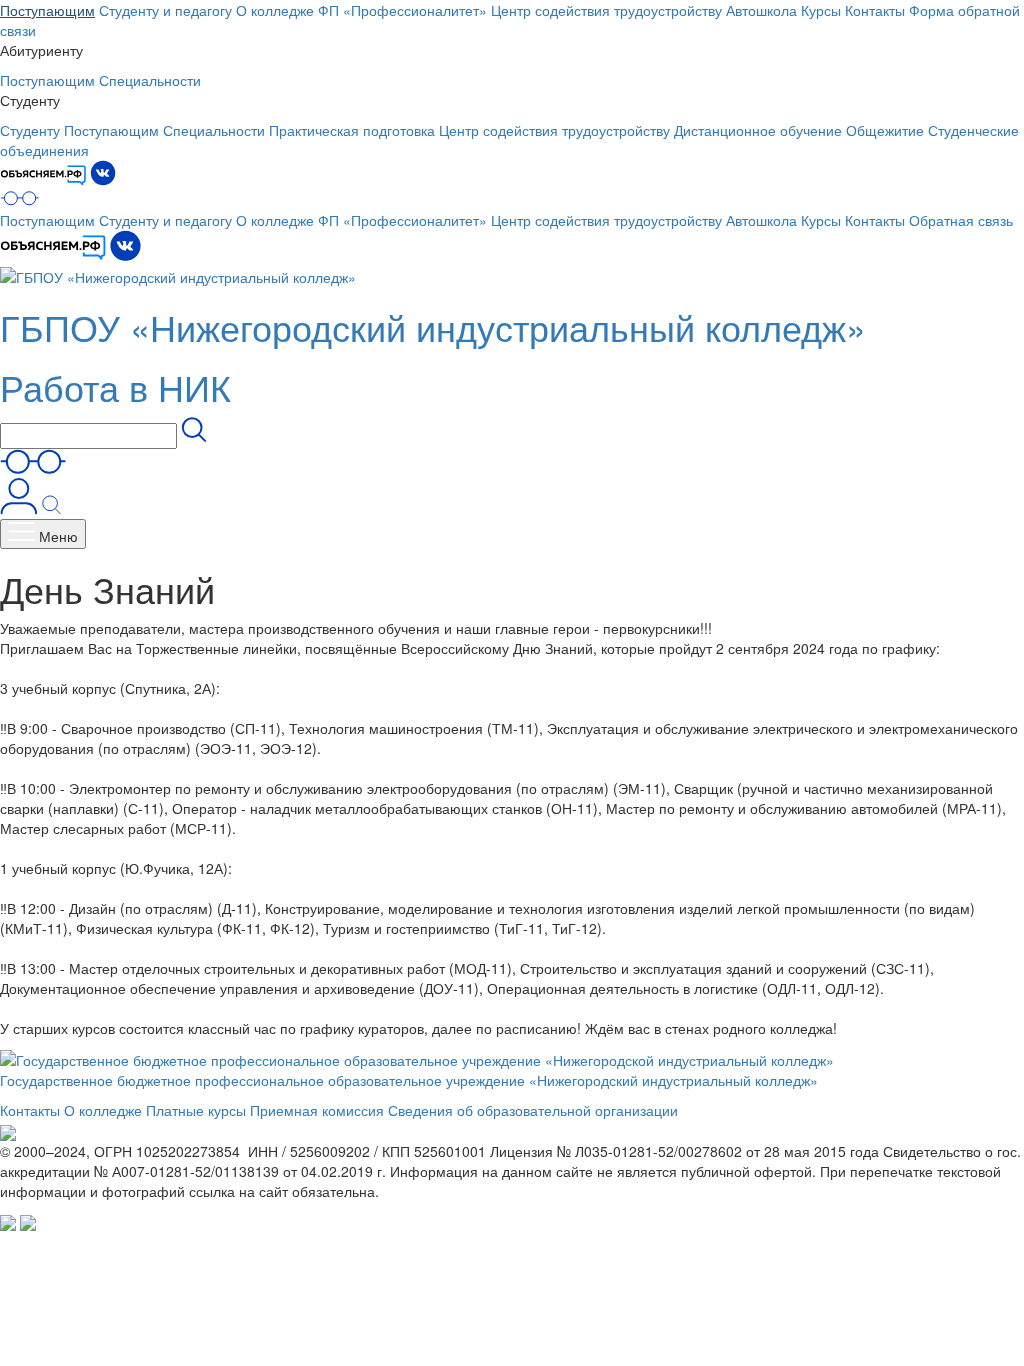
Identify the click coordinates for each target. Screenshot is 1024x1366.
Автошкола (761, 10)
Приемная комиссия (317, 1110)
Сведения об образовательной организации (533, 1110)
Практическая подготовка (352, 130)
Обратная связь (961, 220)
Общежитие (885, 130)
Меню (56, 536)
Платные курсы (196, 1110)
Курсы (821, 10)
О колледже (275, 10)
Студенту (30, 130)
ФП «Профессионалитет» (402, 10)
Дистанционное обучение (758, 130)
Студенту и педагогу (165, 10)
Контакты (875, 10)
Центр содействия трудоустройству (606, 10)
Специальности (150, 80)
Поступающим (47, 10)
